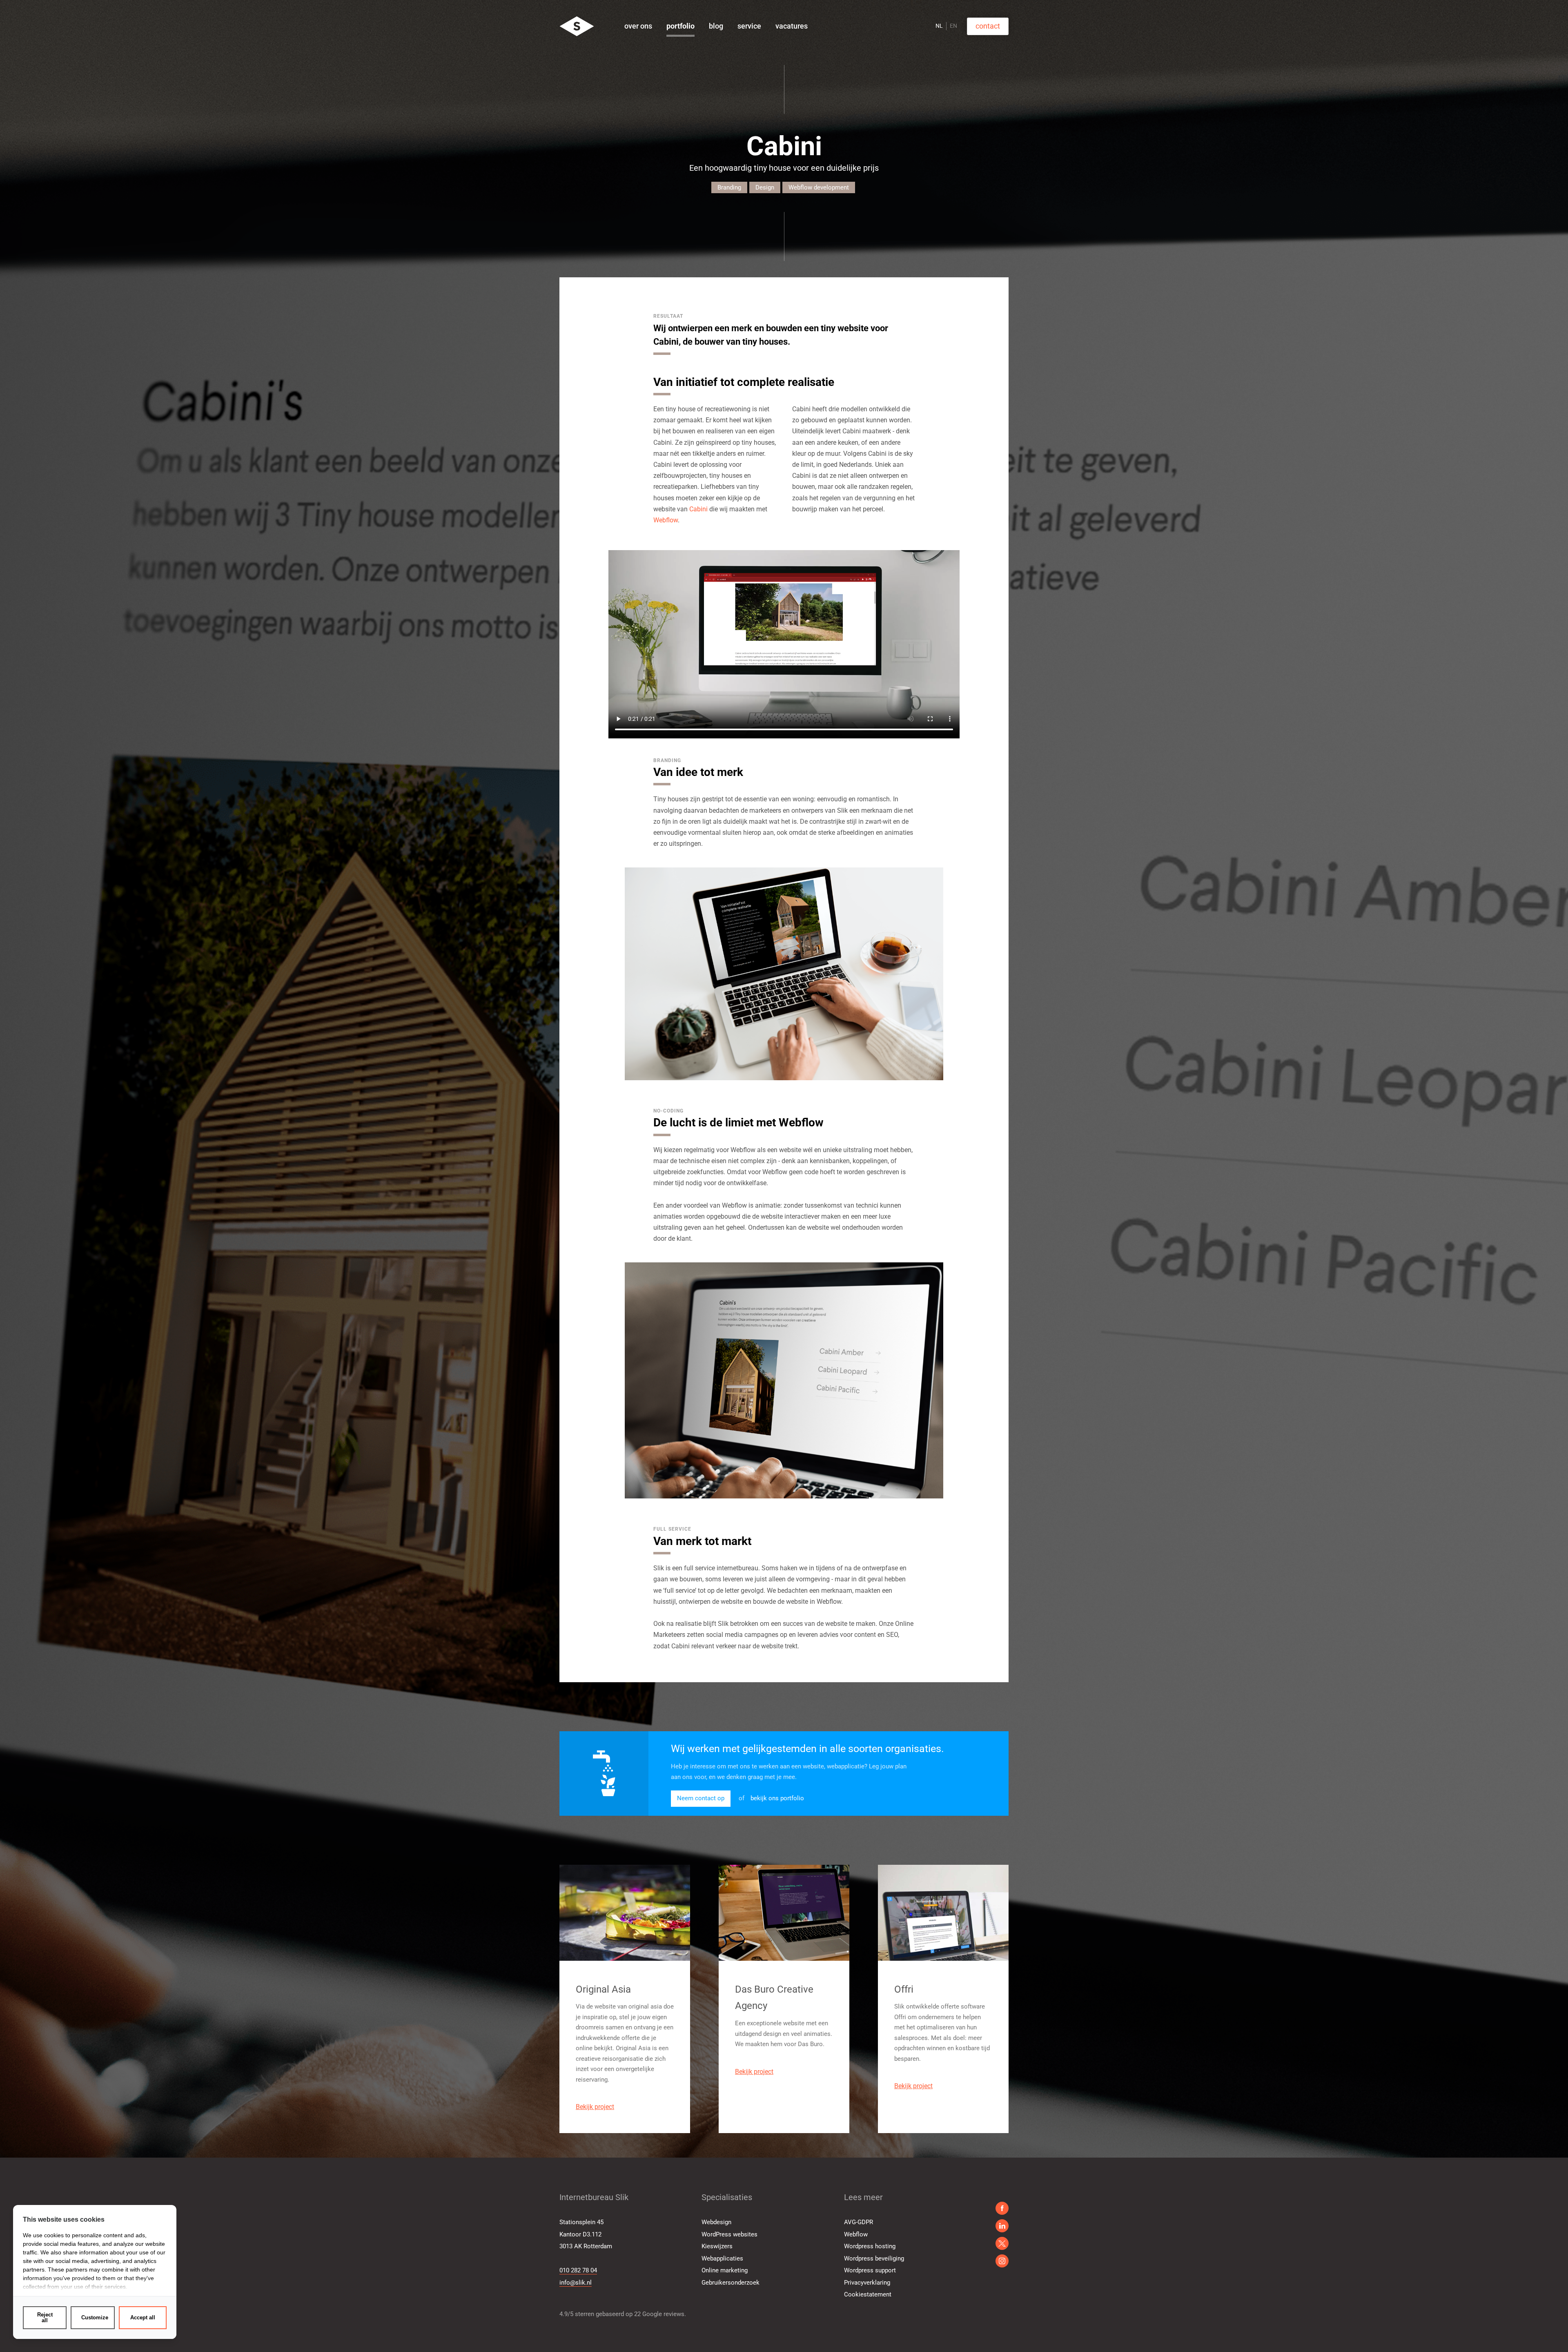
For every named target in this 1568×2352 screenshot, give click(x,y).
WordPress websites (729, 2234)
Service (749, 26)
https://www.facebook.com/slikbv (1002, 2208)
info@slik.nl (576, 2283)
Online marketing (725, 2270)
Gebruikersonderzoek (731, 2283)
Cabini (698, 509)
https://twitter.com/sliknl (1002, 2261)
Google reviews (663, 2314)
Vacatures (792, 26)
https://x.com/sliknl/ (1002, 2243)
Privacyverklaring (867, 2283)
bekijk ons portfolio (777, 1798)
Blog (716, 26)
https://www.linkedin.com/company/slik (1002, 2226)
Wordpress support (870, 2270)
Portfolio (680, 26)
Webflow (666, 520)
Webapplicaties (722, 2258)
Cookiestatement (868, 2294)
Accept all (143, 2317)
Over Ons (638, 26)
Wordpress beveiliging (874, 2258)
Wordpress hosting (870, 2246)
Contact (988, 26)
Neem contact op (701, 1798)
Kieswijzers (717, 2246)
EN (953, 26)
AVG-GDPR (859, 2222)
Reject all (45, 2317)
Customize (95, 2317)
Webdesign (716, 2222)
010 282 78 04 (578, 2270)
